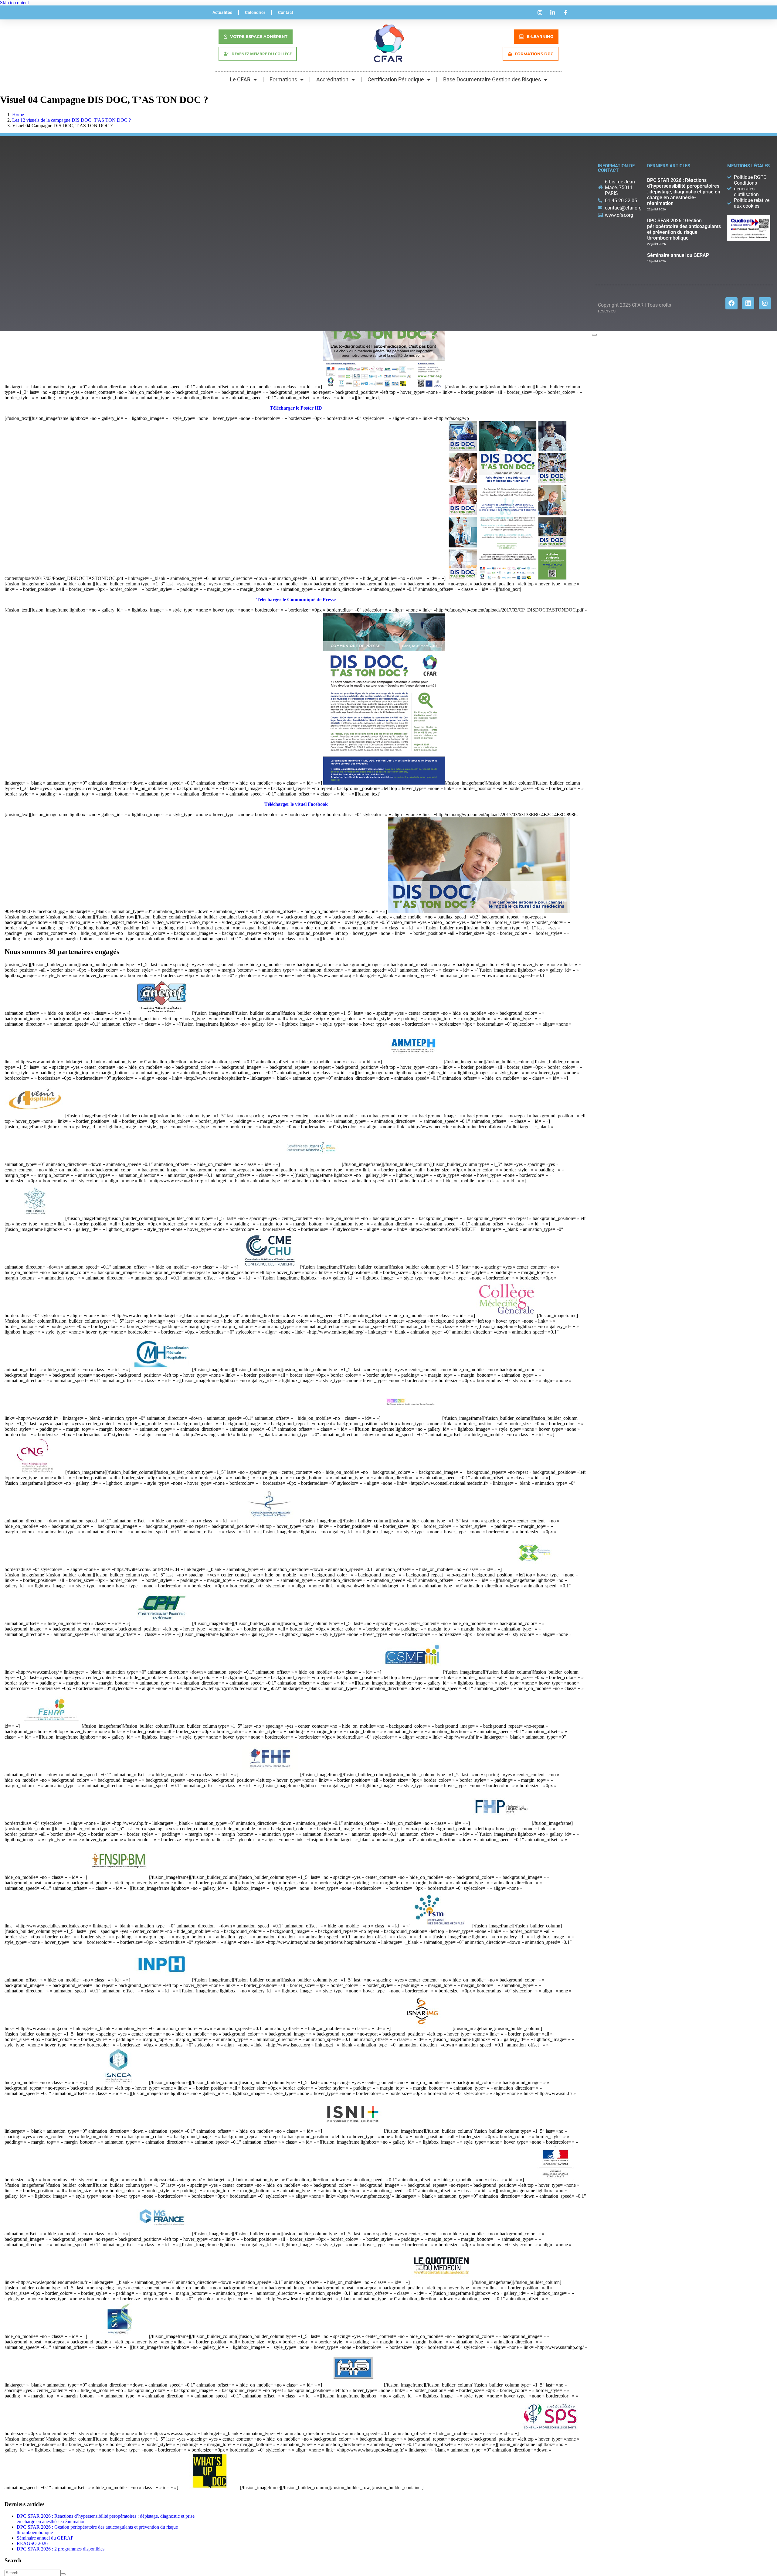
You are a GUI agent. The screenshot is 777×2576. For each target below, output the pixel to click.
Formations (283, 79)
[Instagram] (765, 303)
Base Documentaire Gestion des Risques (492, 79)
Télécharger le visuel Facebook (296, 804)
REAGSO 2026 (32, 2543)
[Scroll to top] (594, 335)
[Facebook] (731, 303)
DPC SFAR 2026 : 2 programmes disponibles (61, 2549)
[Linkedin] (748, 303)
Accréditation (332, 79)
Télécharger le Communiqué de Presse (296, 600)
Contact (286, 12)
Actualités (222, 12)
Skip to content (14, 3)
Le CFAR (240, 79)
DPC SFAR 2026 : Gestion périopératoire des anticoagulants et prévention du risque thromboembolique (684, 229)
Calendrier (255, 12)
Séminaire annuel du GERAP (45, 2538)
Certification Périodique (396, 79)
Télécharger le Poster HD (296, 408)
